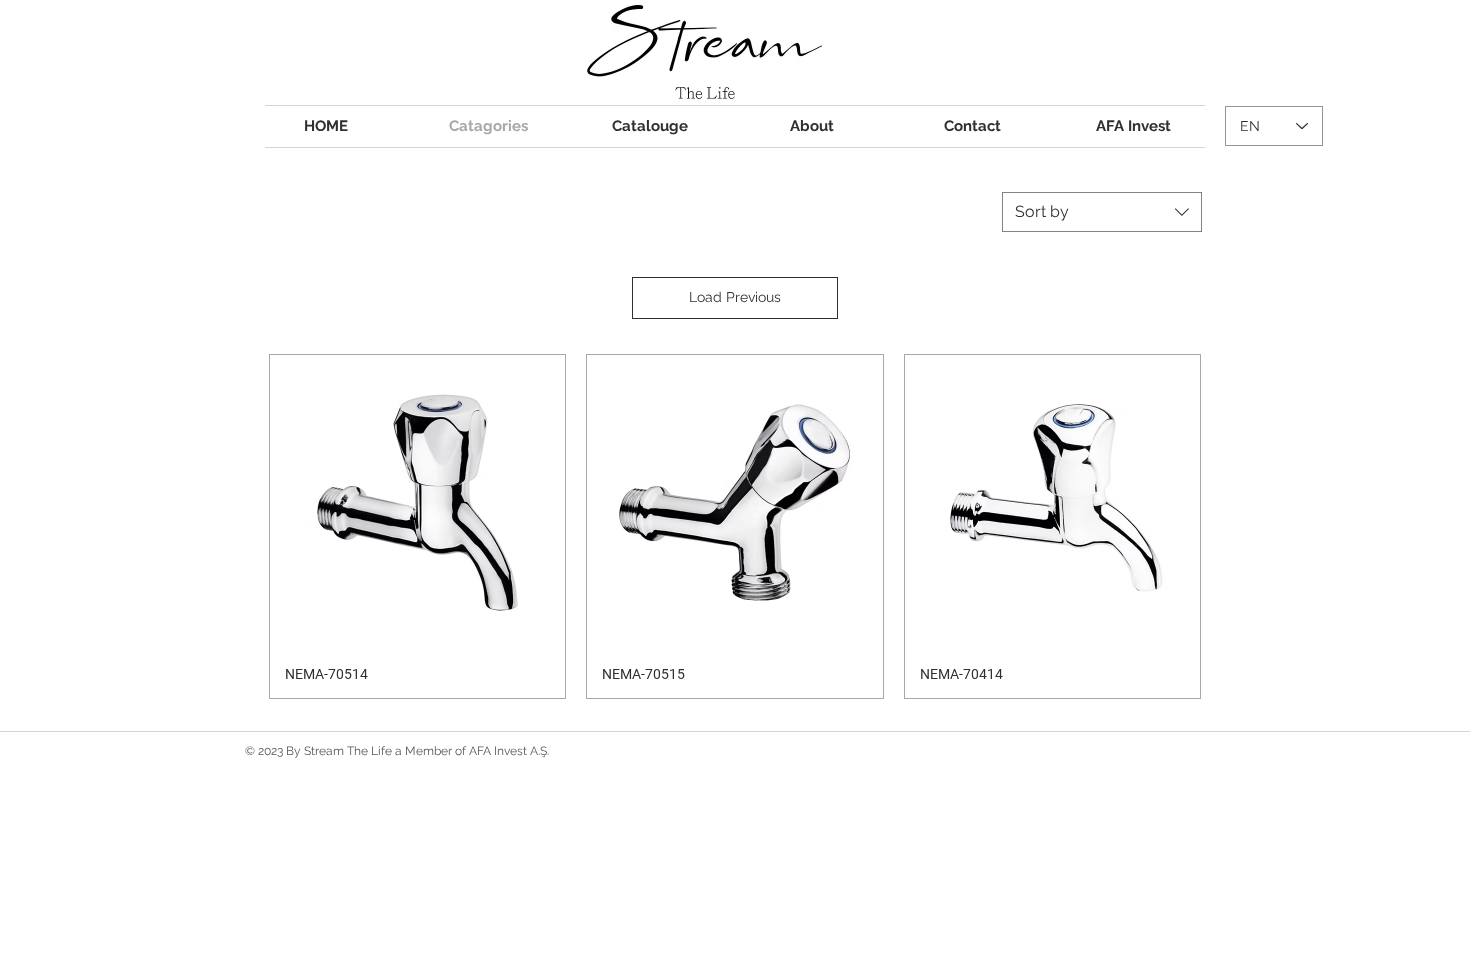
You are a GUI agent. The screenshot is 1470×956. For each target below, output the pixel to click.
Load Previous (735, 297)
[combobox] (1102, 212)
